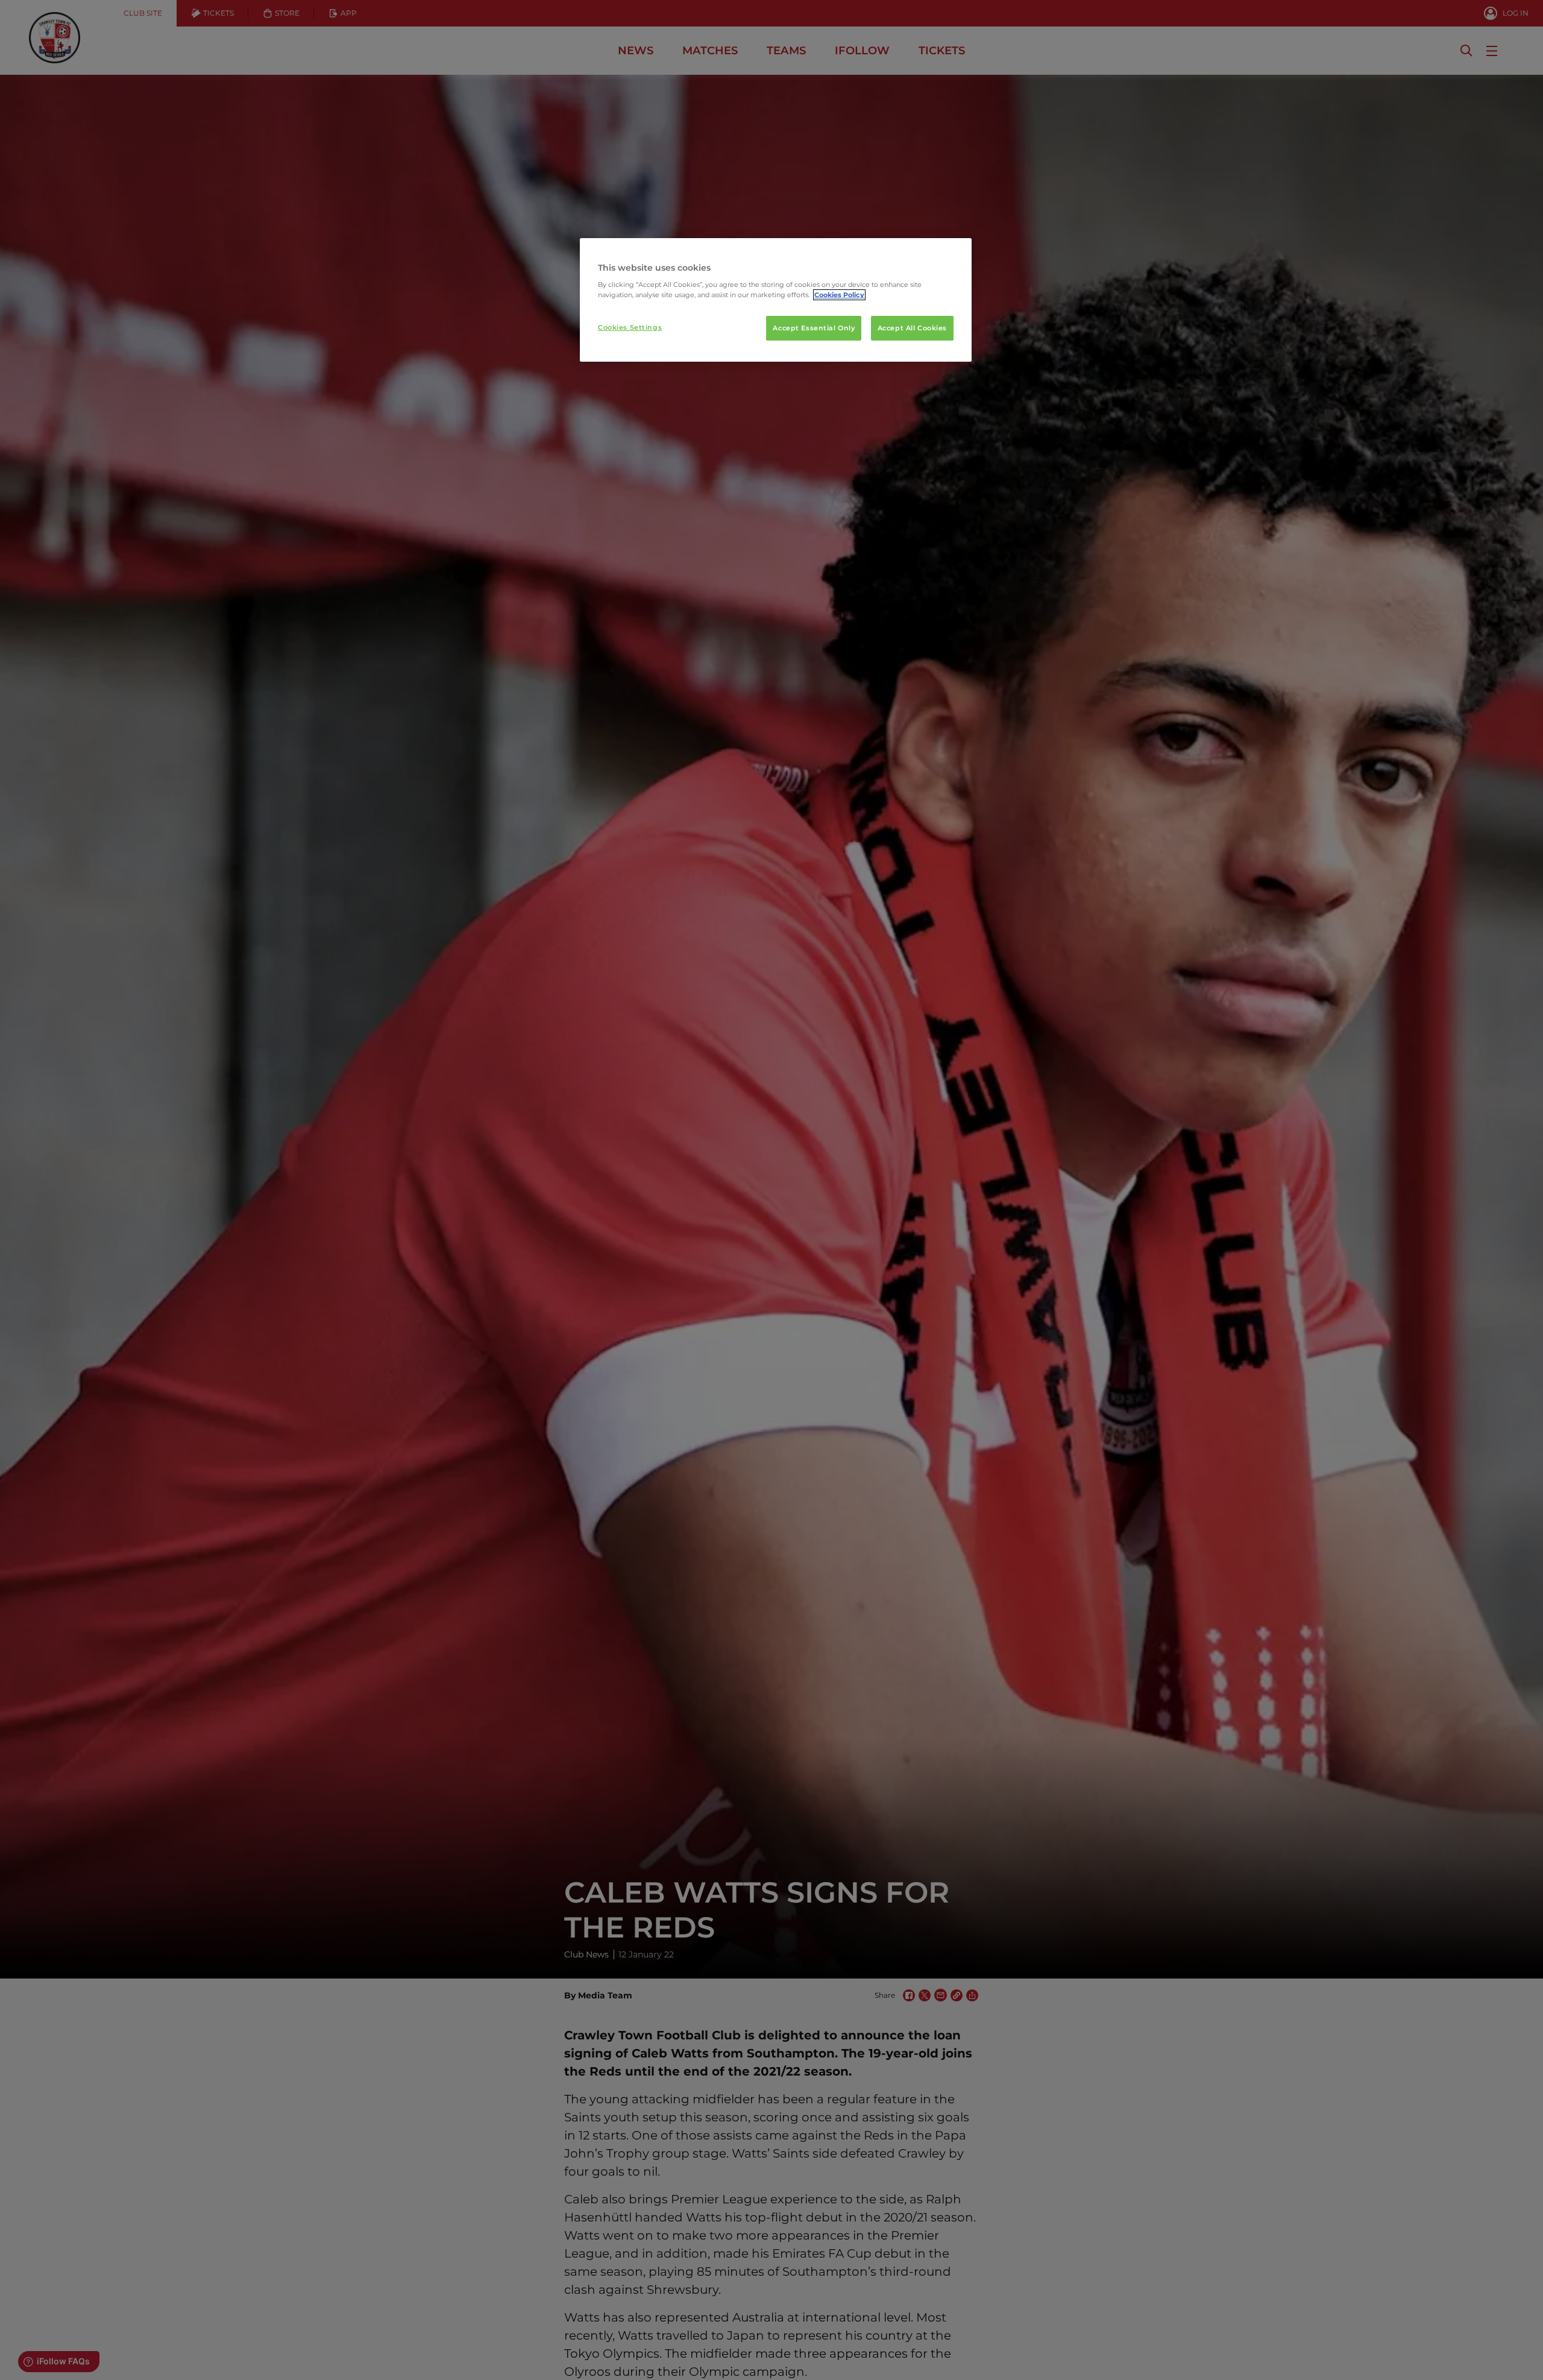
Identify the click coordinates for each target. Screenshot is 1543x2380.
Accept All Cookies (912, 328)
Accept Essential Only (814, 328)
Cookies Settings (630, 327)
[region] (776, 300)
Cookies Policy (839, 295)
